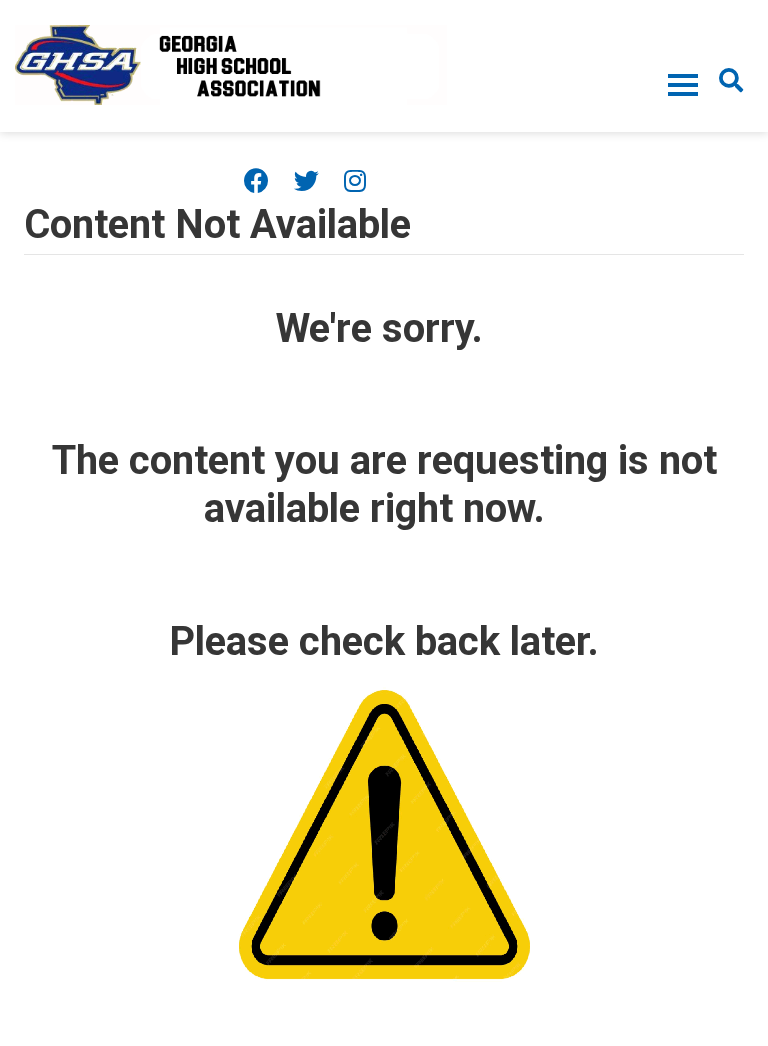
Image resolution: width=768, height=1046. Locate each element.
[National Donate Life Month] (231, 63)
